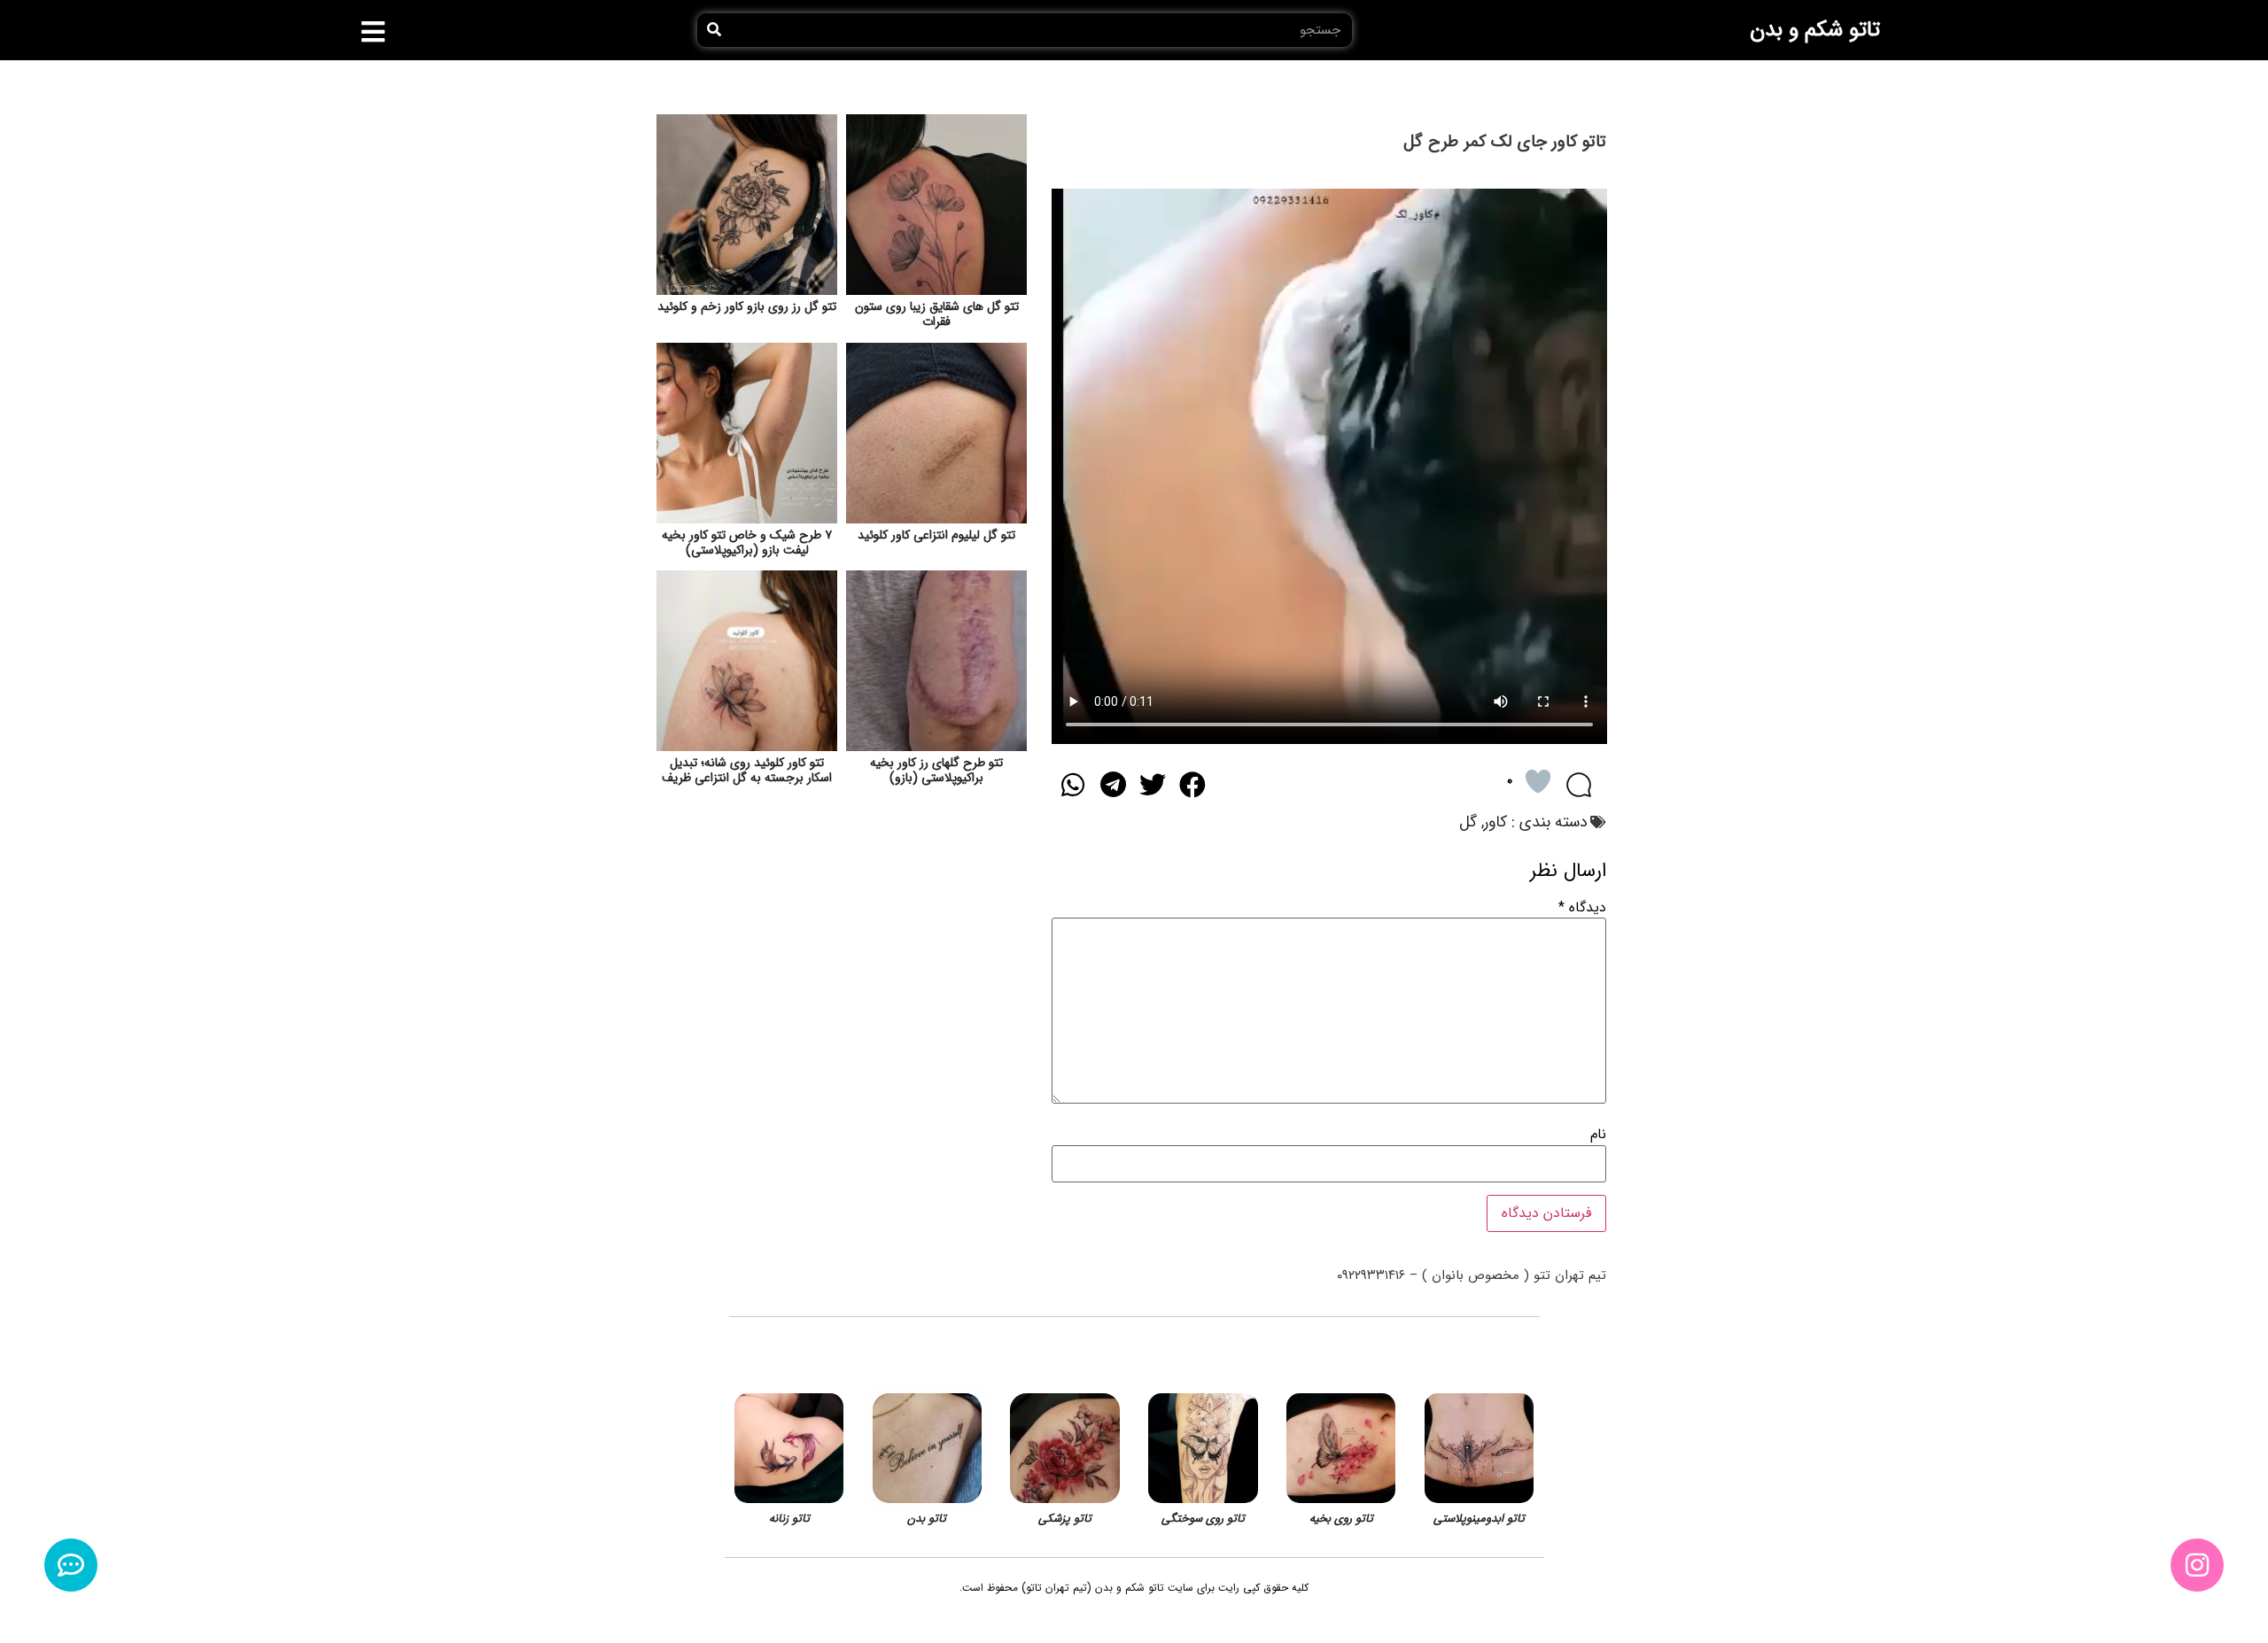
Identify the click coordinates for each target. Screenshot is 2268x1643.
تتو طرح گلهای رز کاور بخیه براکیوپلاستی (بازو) (936, 770)
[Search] (714, 30)
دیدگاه (1582, 908)
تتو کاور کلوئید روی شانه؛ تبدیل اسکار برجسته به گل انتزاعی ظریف (747, 770)
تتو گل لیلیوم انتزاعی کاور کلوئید (936, 535)
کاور (1495, 822)
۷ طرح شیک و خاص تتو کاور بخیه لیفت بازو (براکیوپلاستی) (747, 542)
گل (1468, 822)
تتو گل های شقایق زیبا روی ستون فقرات (937, 314)
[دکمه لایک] (1538, 781)
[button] (373, 32)
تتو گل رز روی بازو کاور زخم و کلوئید (747, 306)
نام (1598, 1135)
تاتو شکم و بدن (1815, 30)
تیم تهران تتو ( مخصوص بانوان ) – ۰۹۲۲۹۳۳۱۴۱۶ (1472, 1275)
